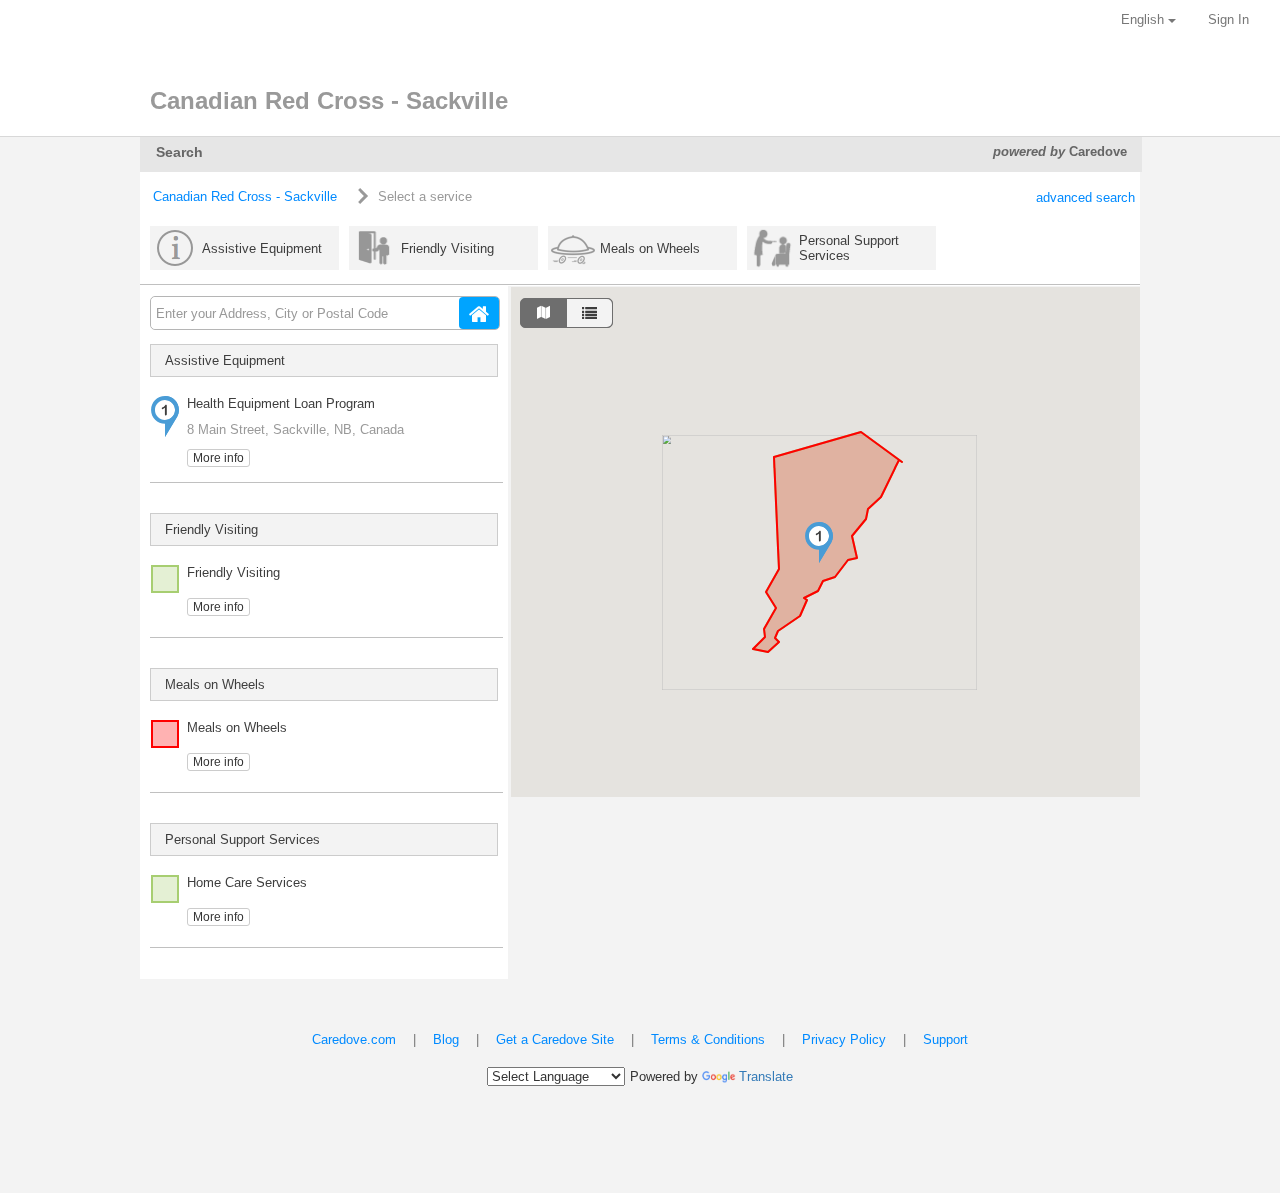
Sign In (1228, 19)
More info (218, 458)
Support (945, 1039)
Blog (446, 1039)
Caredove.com (354, 1039)
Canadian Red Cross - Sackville (245, 196)
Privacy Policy (844, 1039)
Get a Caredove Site (555, 1039)
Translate (766, 1076)
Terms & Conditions (708, 1039)
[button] (819, 542)
